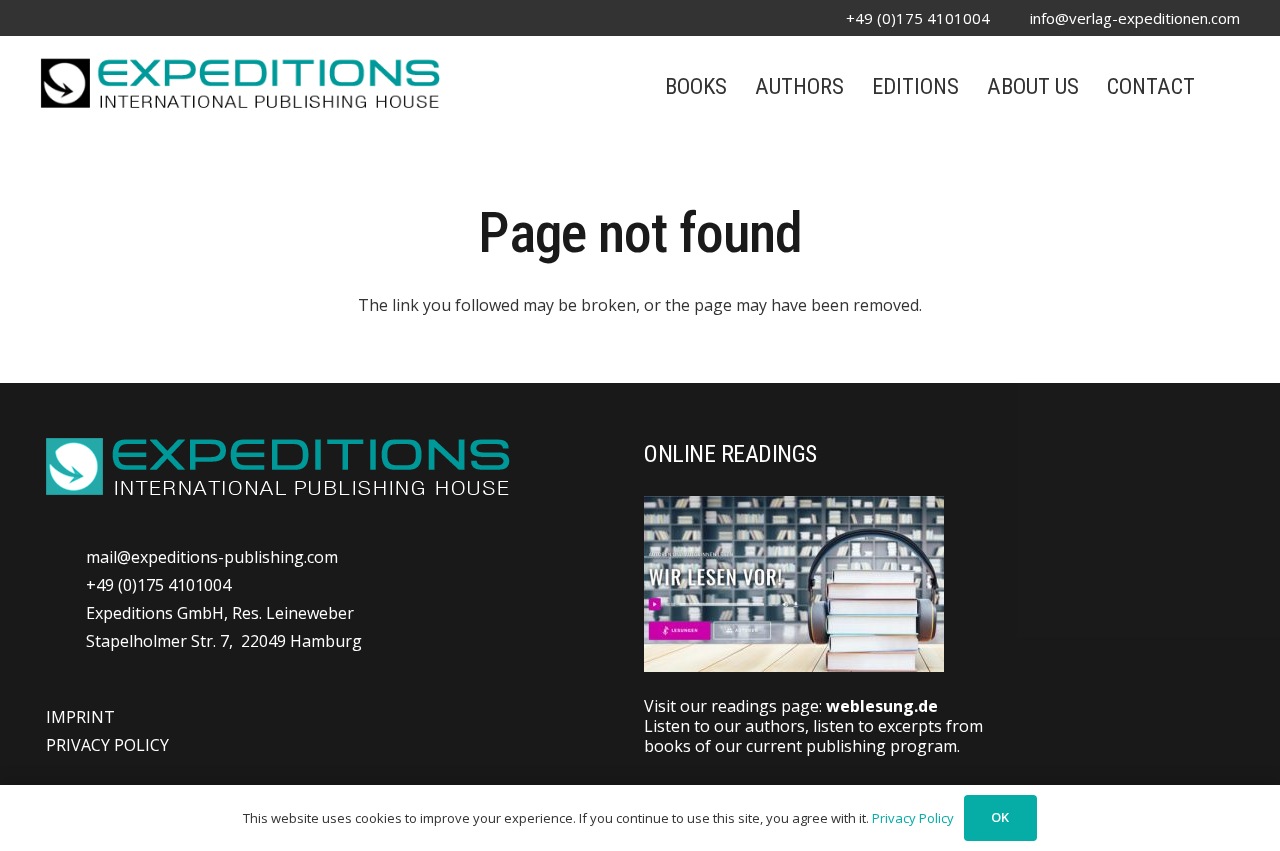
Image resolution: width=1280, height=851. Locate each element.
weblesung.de (882, 706)
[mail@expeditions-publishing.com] (66, 556)
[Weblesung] (942, 584)
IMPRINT (80, 717)
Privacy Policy (913, 818)
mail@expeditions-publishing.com (212, 557)
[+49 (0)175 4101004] (66, 584)
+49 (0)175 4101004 (158, 585)
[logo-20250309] (240, 81)
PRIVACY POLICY (107, 745)
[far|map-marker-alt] (66, 626)
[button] (1229, 86)
